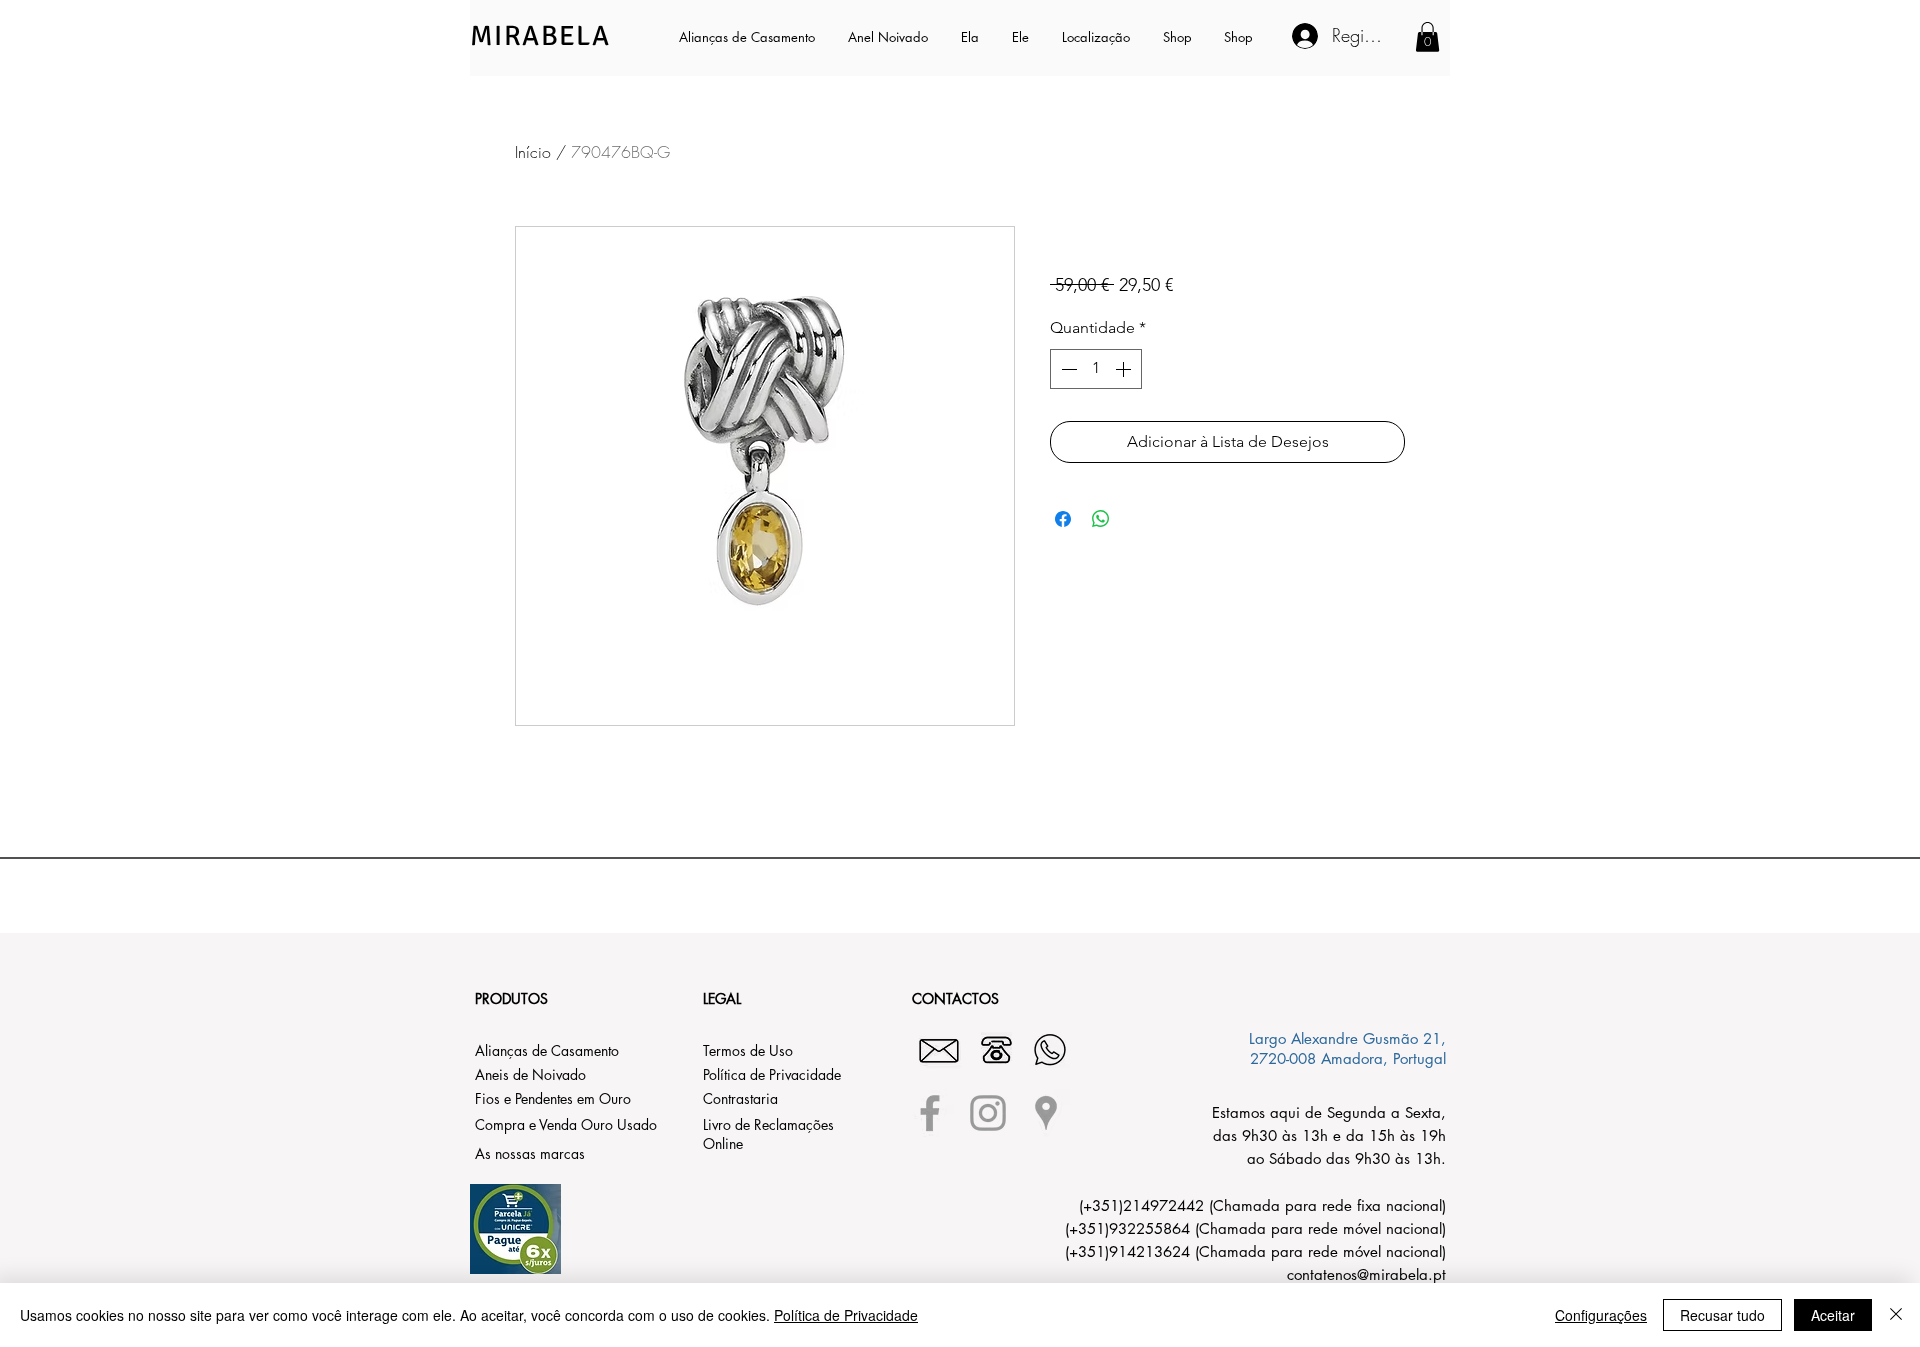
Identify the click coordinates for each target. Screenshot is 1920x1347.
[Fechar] (1896, 1315)
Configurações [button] (1601, 1315)
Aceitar (1833, 1315)
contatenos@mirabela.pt (1366, 1274)
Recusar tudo (1722, 1315)
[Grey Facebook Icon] (930, 1113)
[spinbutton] (1096, 369)
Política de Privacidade (846, 1315)
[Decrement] (1067, 369)
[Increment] (1125, 369)
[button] (971, 37)
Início (533, 152)
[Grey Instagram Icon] (988, 1113)
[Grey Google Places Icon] (1046, 1113)
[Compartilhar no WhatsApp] (1101, 519)
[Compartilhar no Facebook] (1063, 519)
